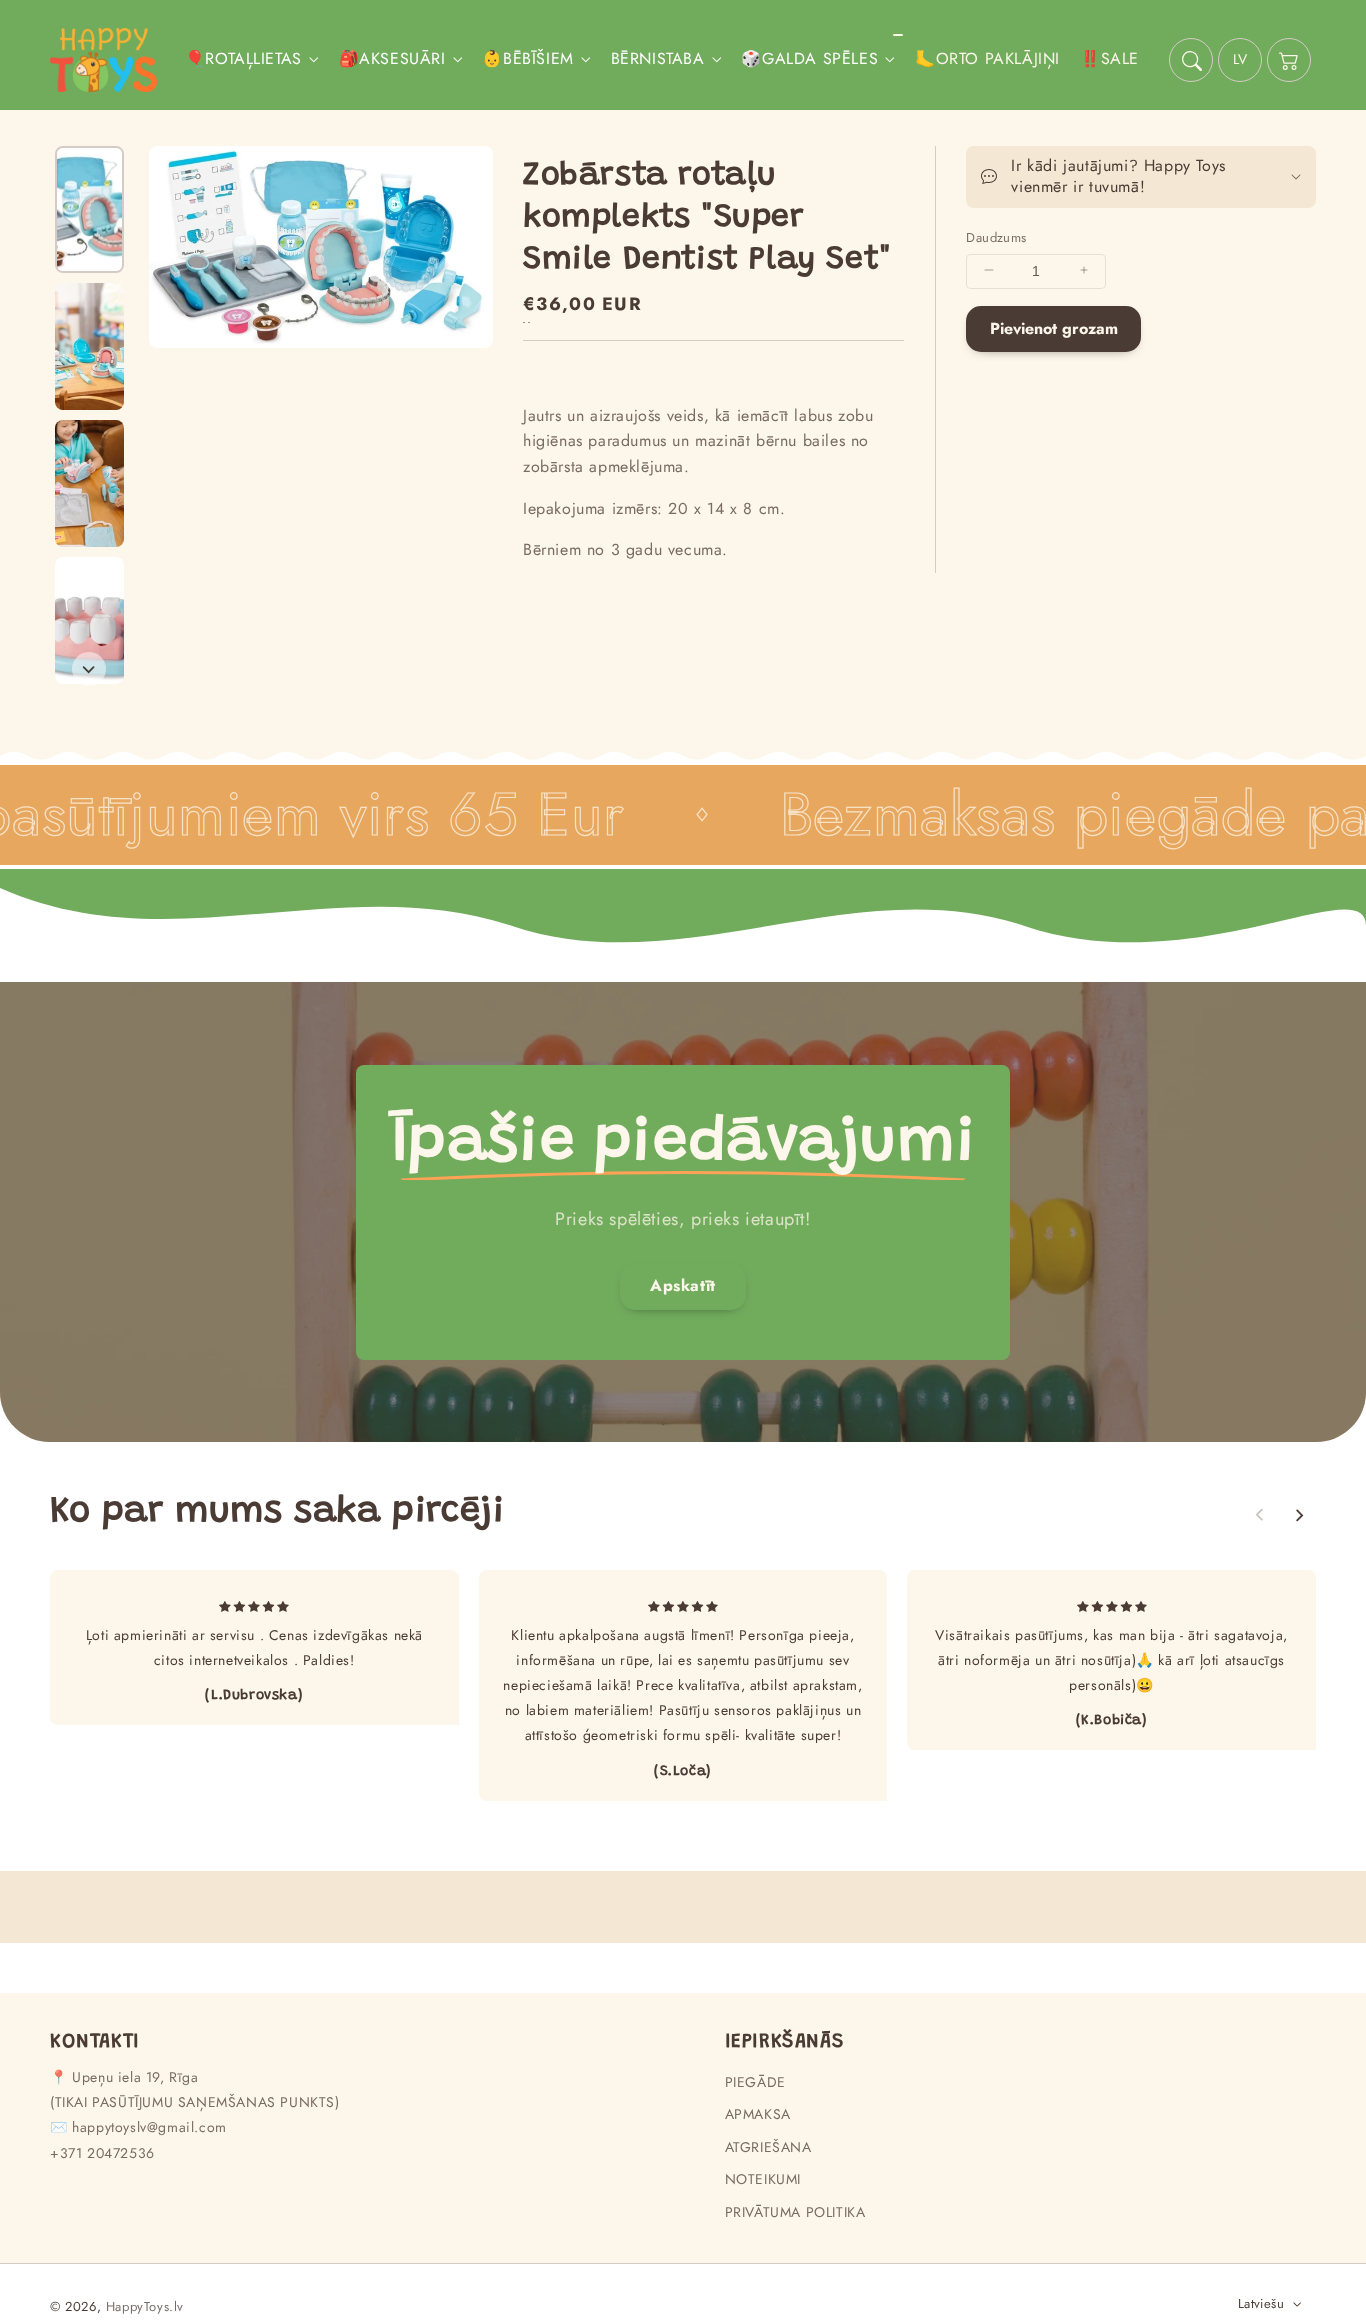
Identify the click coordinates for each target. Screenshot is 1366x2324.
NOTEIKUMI (763, 2179)
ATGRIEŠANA (768, 2147)
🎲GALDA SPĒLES (809, 59)
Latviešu (1261, 2303)
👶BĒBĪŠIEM (527, 59)
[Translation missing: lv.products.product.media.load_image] (89, 209)
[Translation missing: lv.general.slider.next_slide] (89, 669)
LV (1240, 59)
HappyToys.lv (145, 2306)
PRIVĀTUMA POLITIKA (795, 2212)
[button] (1191, 60)
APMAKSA (758, 2114)
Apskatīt (683, 1285)
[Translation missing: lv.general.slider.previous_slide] (1260, 1515)
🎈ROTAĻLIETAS (243, 59)
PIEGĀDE (755, 2082)
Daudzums (996, 236)
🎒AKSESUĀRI (392, 59)
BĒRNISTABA (658, 59)
